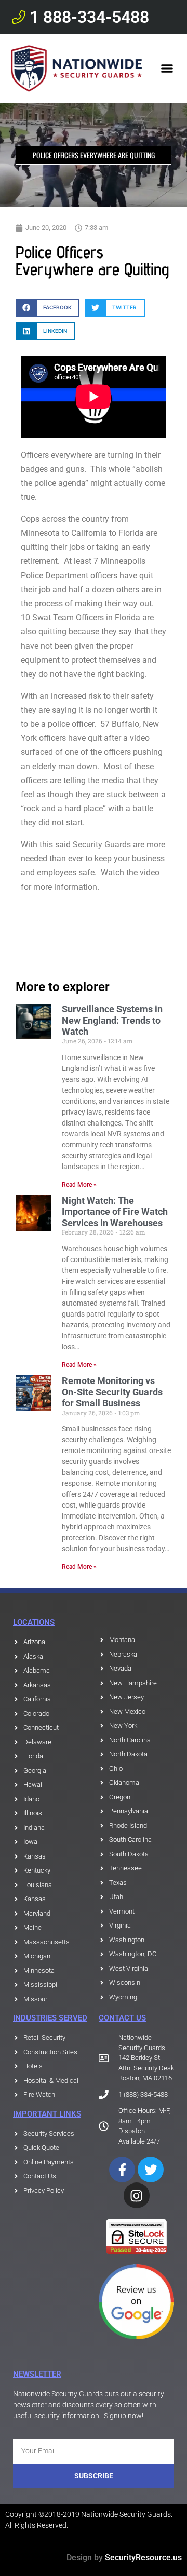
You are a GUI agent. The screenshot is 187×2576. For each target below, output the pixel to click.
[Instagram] (137, 2195)
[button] (167, 69)
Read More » (79, 1185)
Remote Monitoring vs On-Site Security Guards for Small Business (112, 1392)
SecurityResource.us (143, 2558)
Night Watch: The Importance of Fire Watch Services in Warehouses (115, 1212)
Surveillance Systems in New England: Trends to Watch (112, 1020)
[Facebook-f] (122, 2170)
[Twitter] (151, 2170)
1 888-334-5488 (89, 17)
